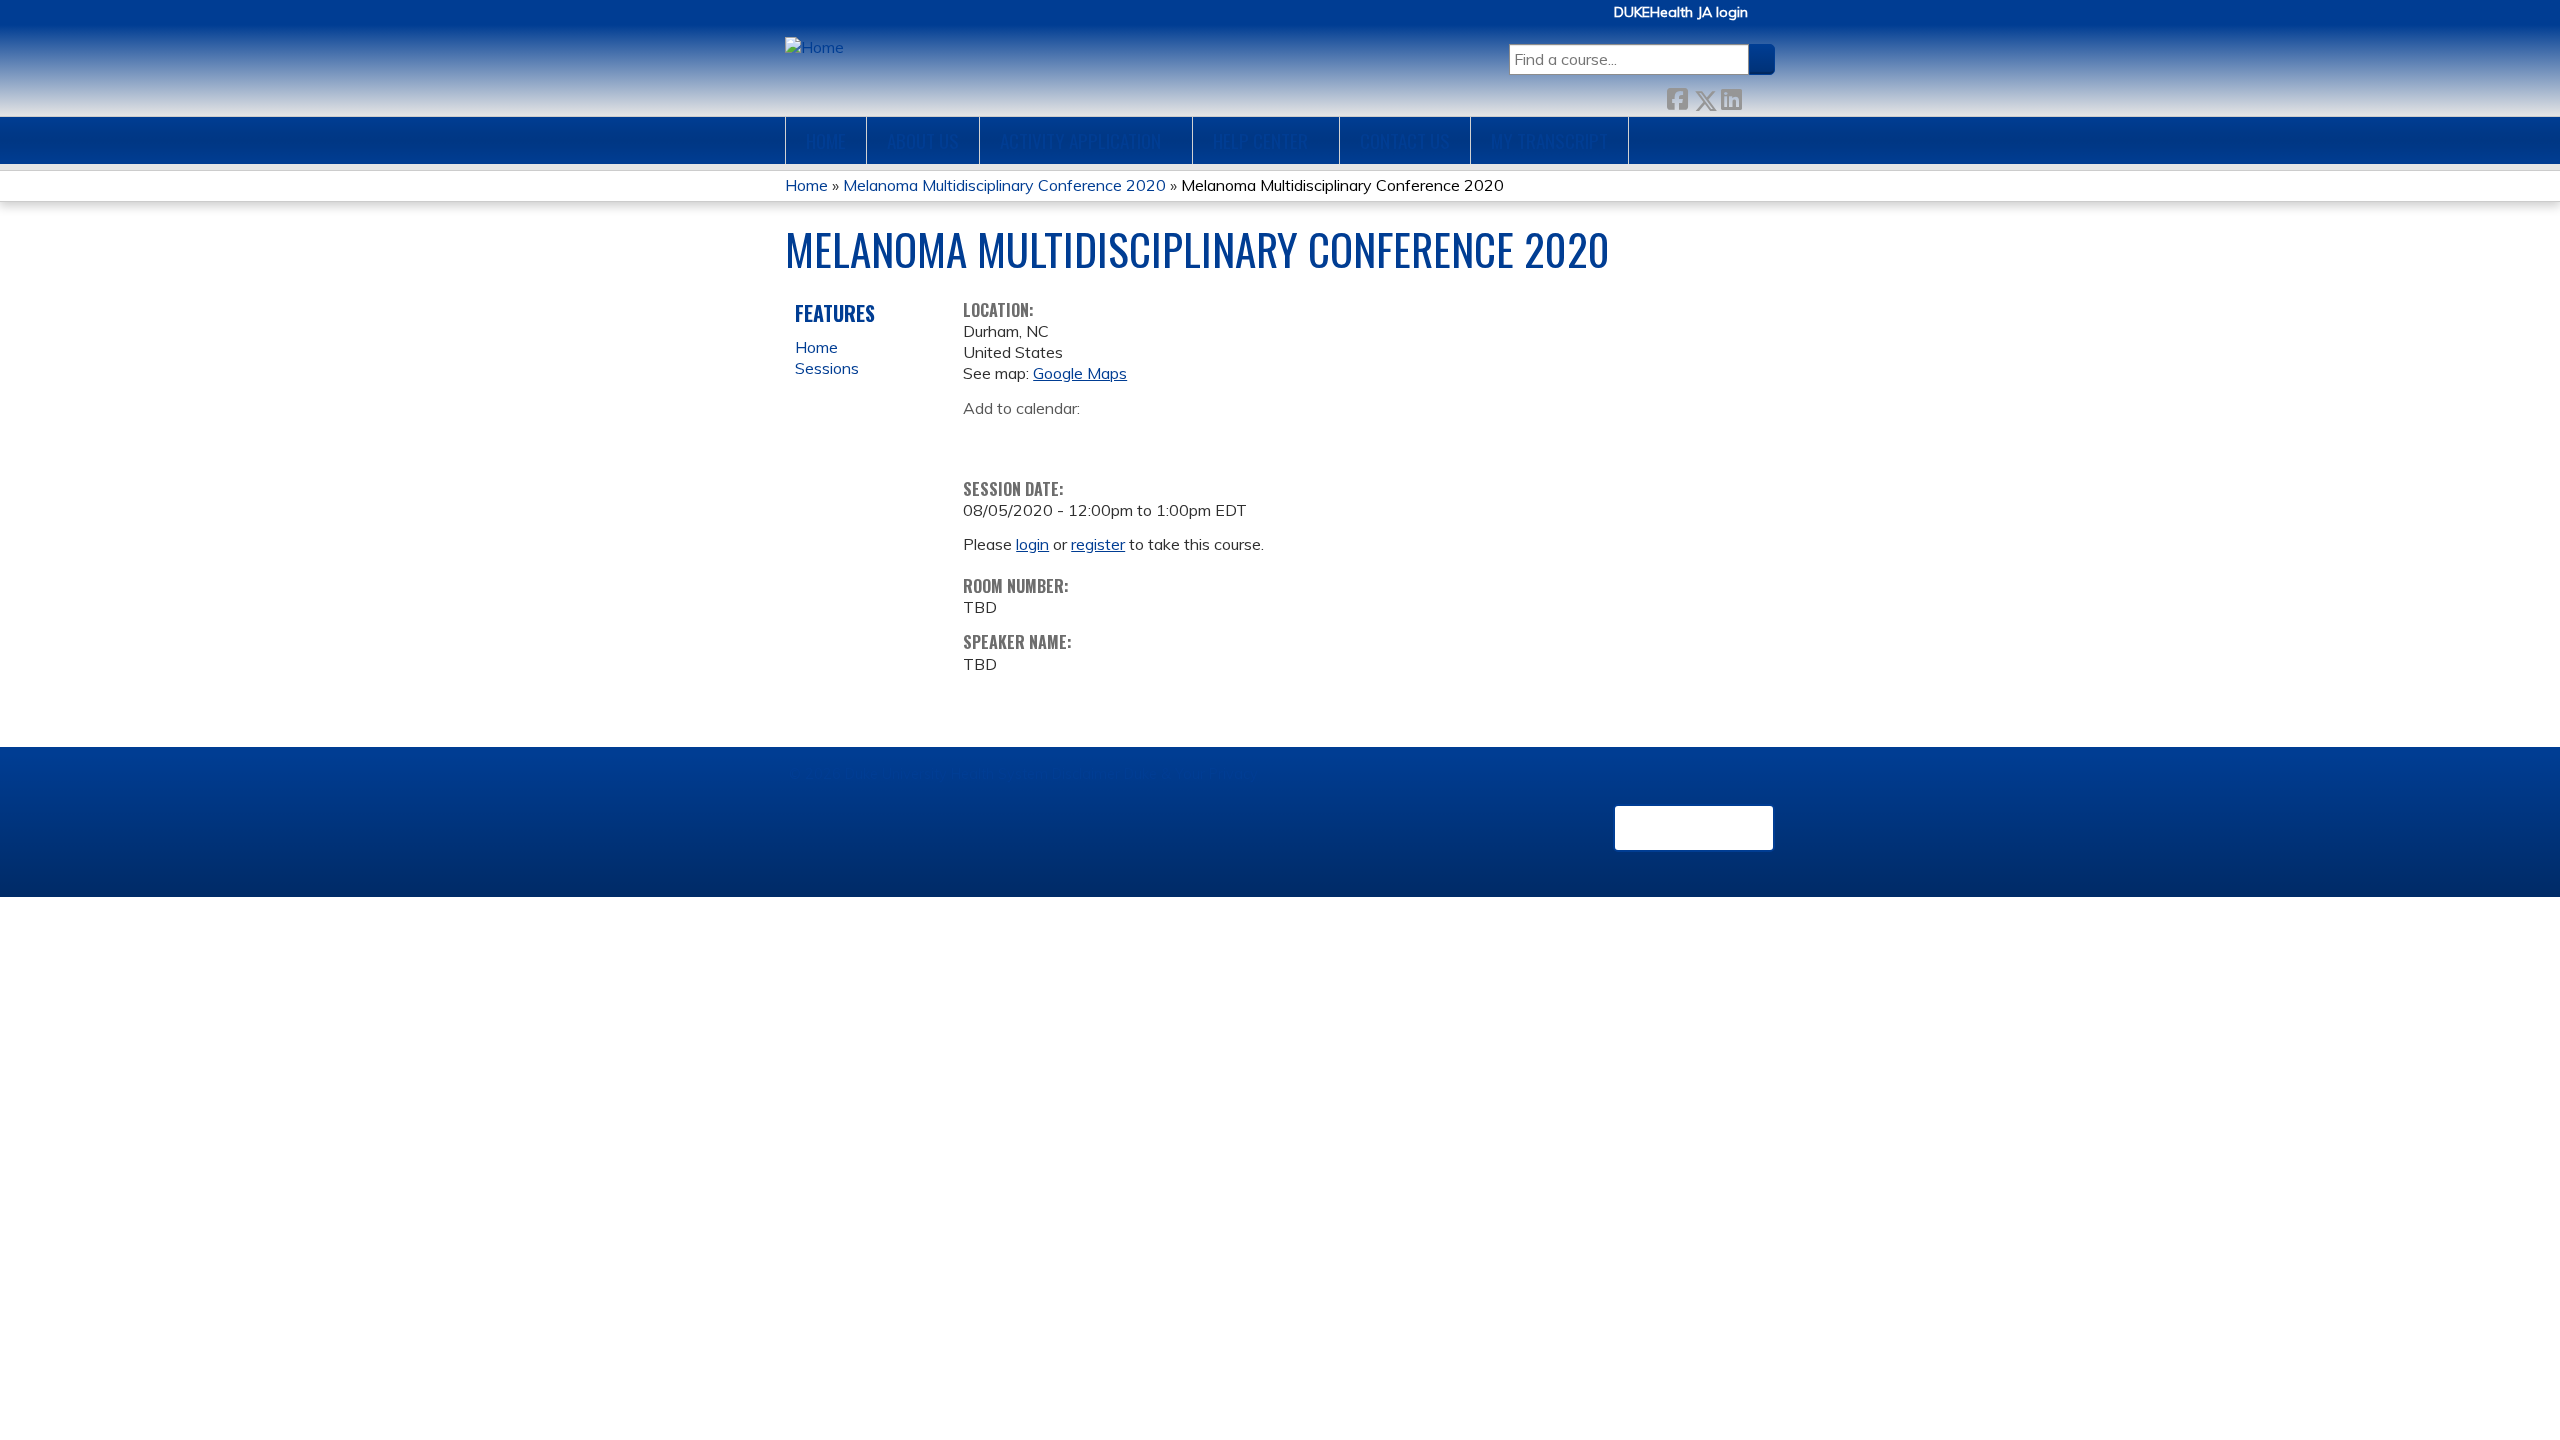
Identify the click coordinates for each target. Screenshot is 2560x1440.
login (1032, 544)
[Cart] (1769, 19)
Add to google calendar (983, 439)
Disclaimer (1086, 774)
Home (826, 140)
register (1098, 544)
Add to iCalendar (1073, 438)
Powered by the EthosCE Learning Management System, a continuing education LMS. (1694, 828)
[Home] (814, 47)
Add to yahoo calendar (1028, 439)
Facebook (1677, 95)
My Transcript (1549, 140)
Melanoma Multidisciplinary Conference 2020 (1004, 185)
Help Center (1260, 140)
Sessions (827, 368)
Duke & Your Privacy (1191, 774)
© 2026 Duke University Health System (918, 774)
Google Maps (1080, 373)
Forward (1758, 95)
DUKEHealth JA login (1681, 12)
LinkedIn (1731, 95)
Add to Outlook (1121, 439)
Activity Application (1080, 140)
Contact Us (1405, 140)
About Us (923, 140)
